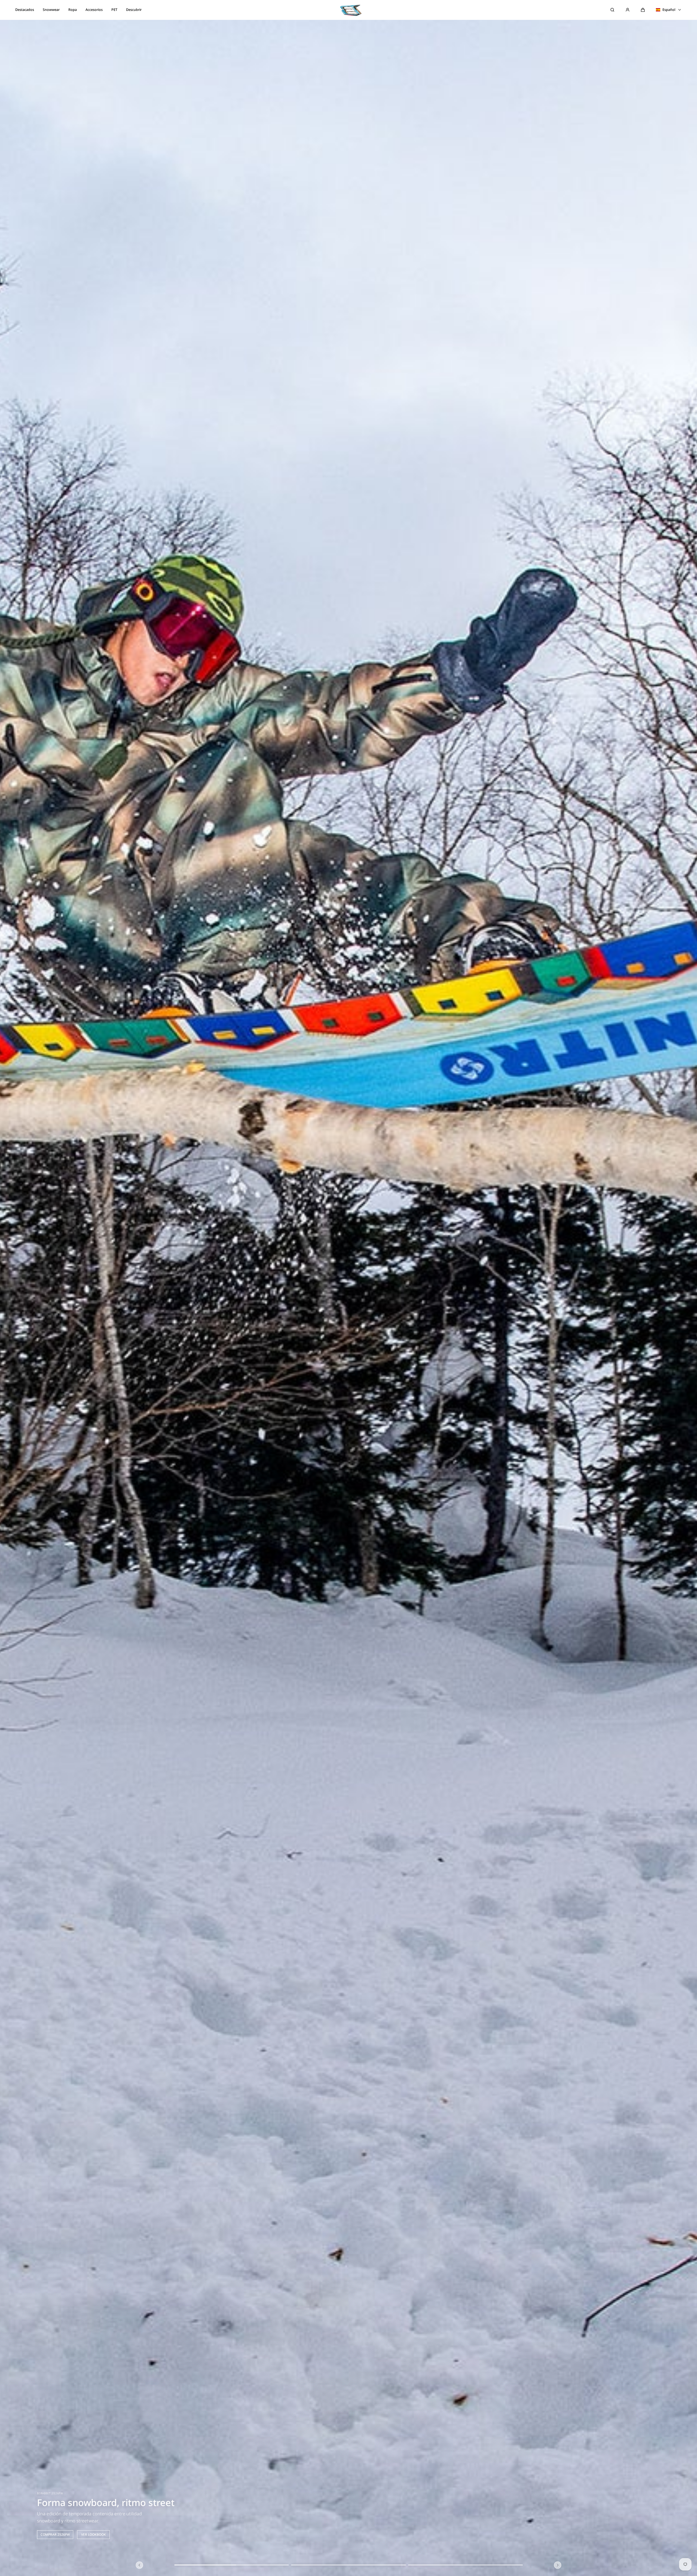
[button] (643, 10)
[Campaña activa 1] (232, 2565)
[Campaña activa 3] (465, 2565)
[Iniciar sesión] (628, 10)
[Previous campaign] (140, 2565)
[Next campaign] (558, 2565)
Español (669, 10)
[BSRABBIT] (348, 10)
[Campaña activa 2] (348, 2565)
